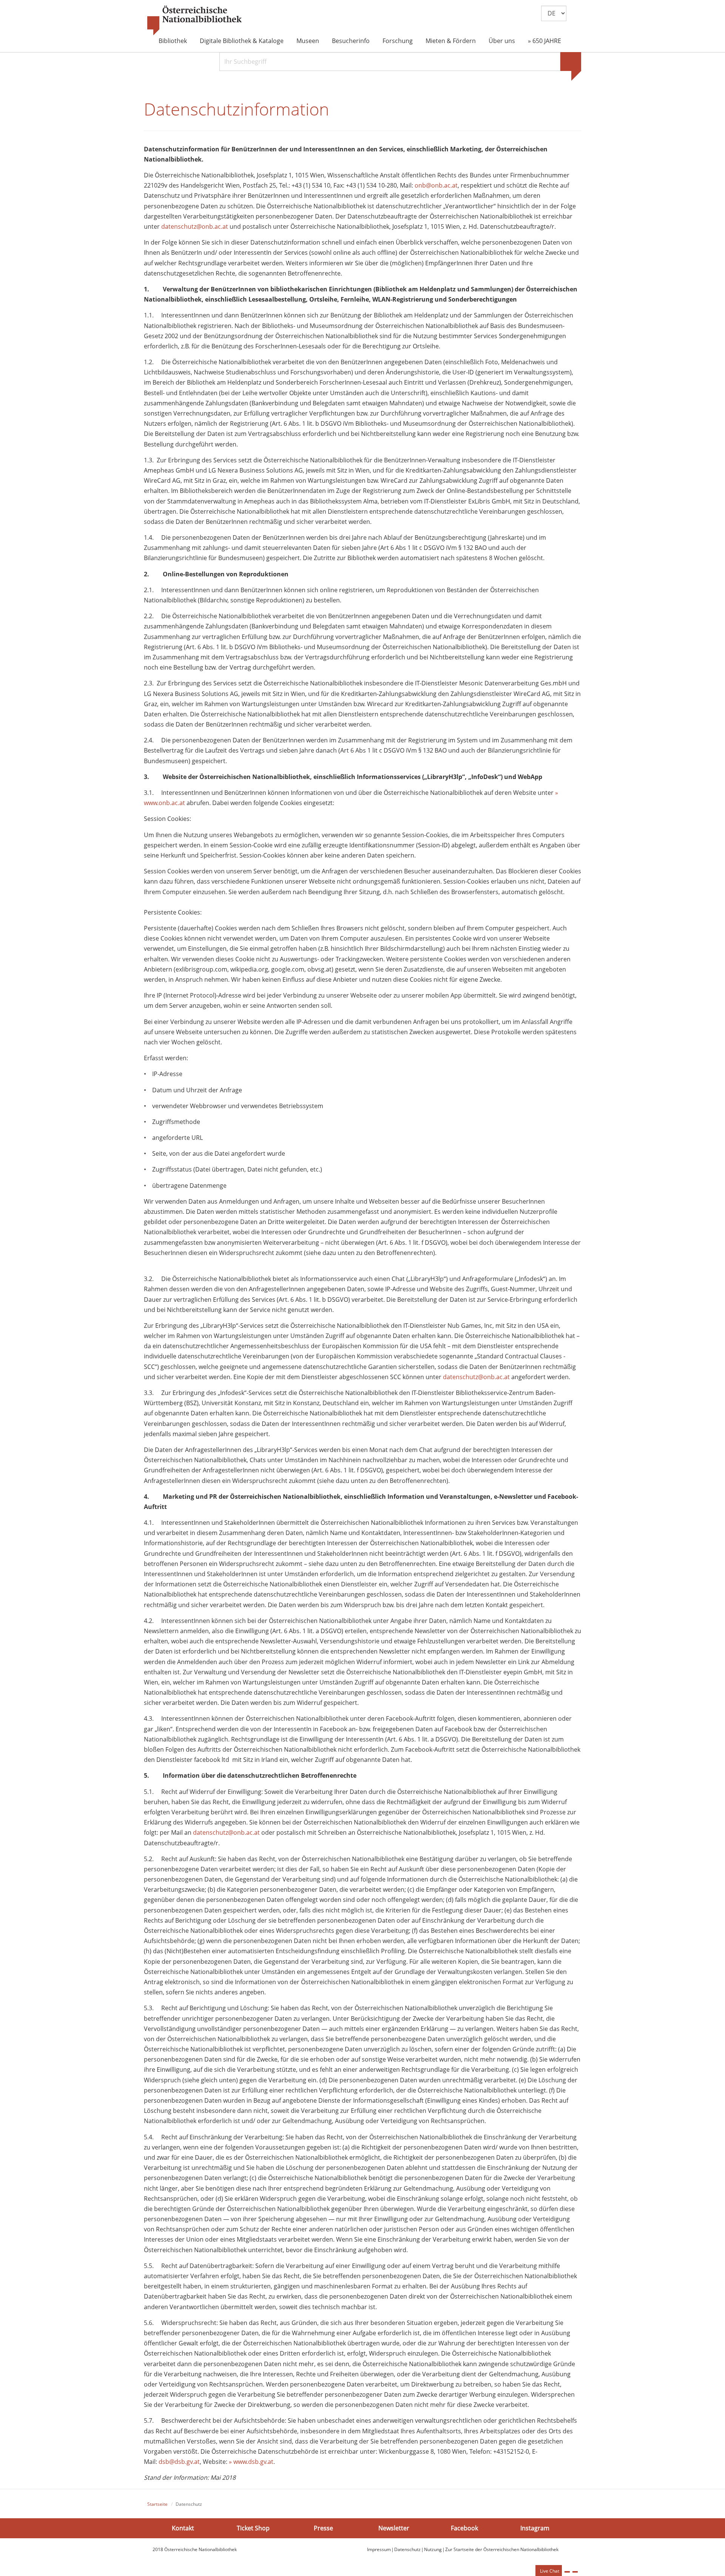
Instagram (535, 2528)
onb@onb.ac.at (436, 185)
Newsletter (394, 2528)
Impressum (379, 2549)
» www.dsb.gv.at (251, 2462)
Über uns (502, 41)
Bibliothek (173, 41)
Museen (308, 41)
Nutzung (433, 2549)
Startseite (157, 2504)
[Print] (567, 2572)
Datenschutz (407, 2549)
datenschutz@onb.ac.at (195, 226)
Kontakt (183, 2528)
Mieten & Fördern (451, 41)
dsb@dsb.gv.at (179, 2462)
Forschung (398, 41)
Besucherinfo (351, 41)
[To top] (575, 2572)
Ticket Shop (253, 2528)
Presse (323, 2528)
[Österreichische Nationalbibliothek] (194, 21)
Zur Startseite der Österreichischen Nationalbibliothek (502, 2549)
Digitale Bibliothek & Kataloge (242, 41)
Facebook (464, 2528)
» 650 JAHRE (545, 41)
